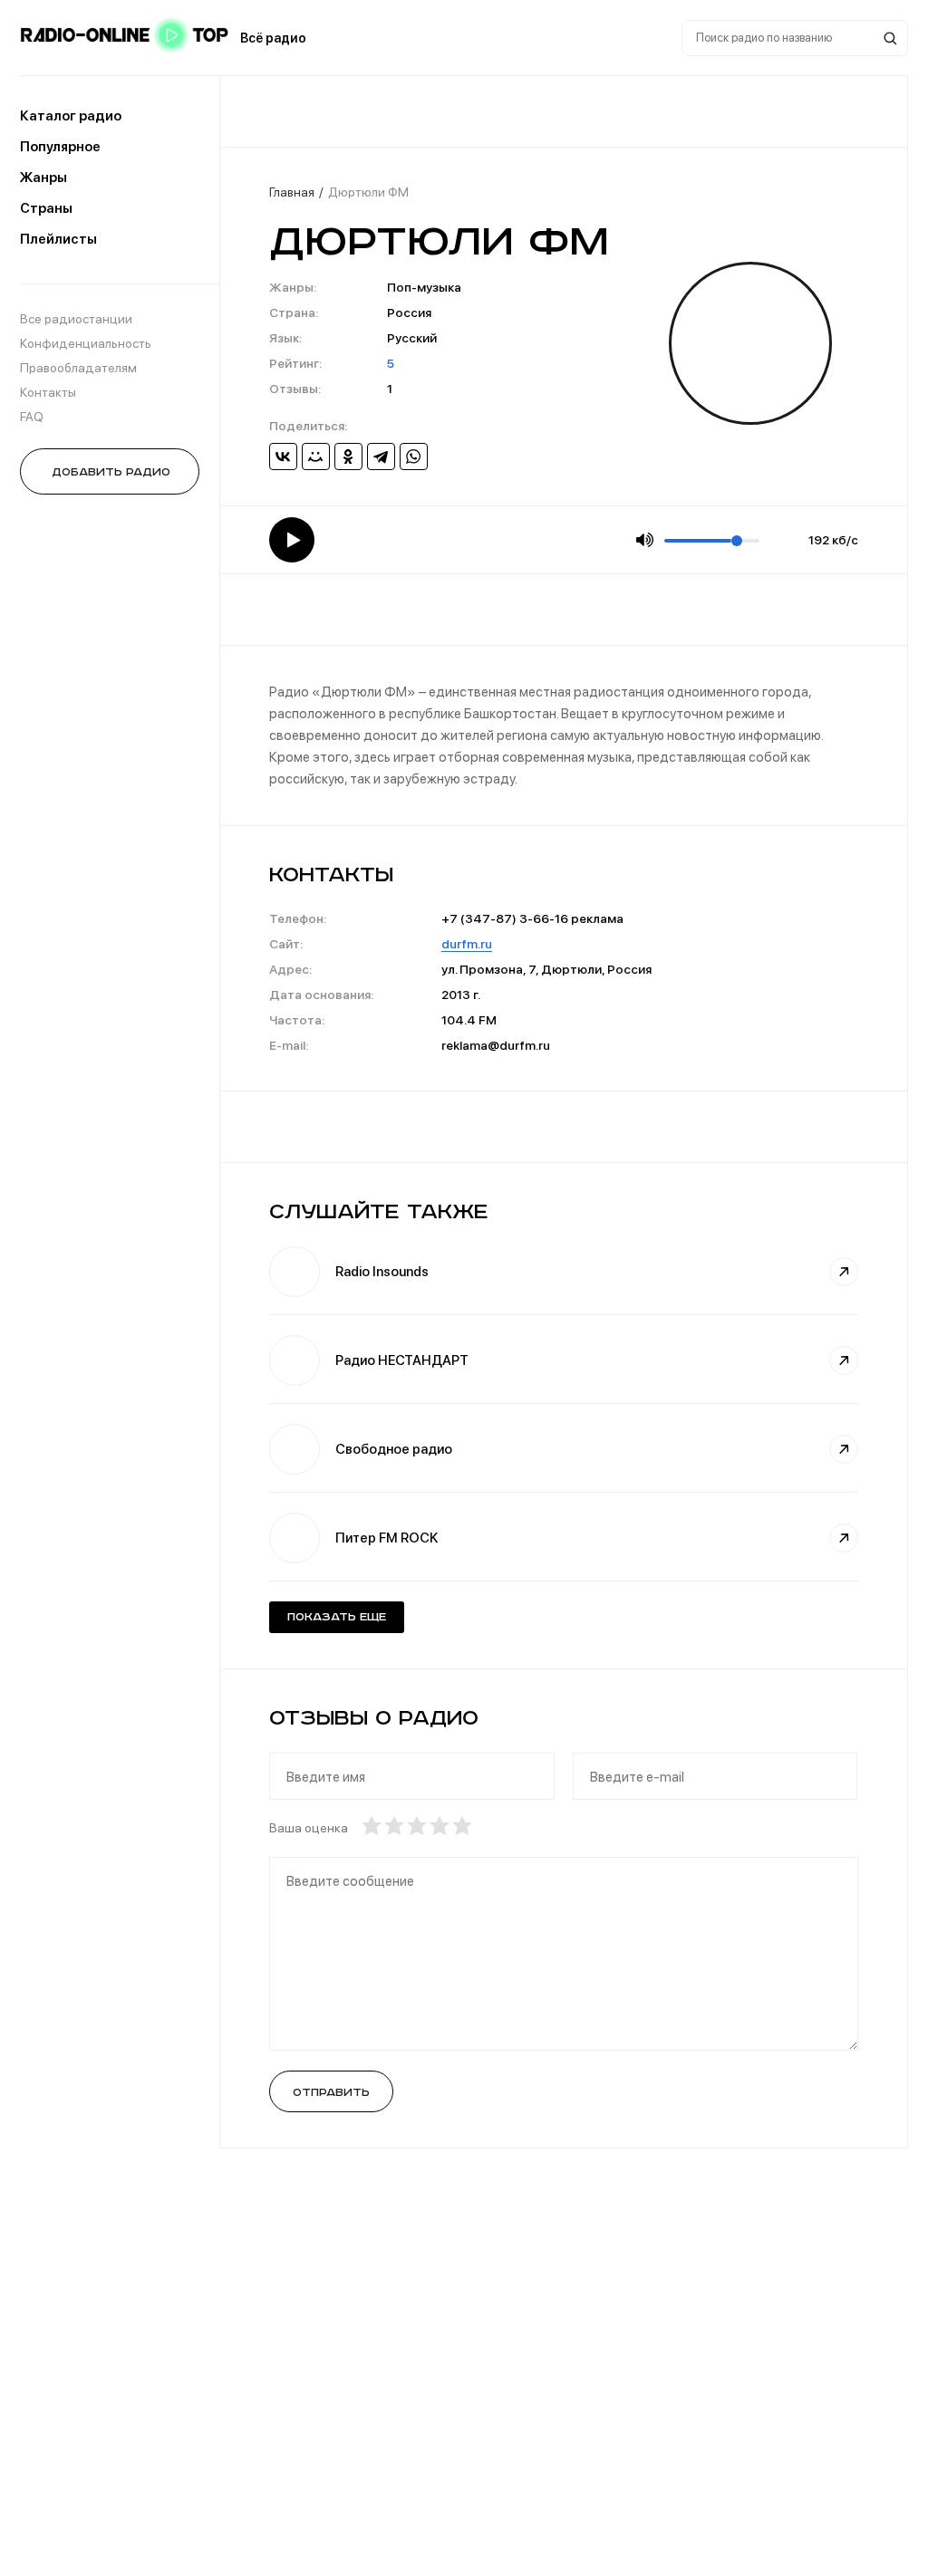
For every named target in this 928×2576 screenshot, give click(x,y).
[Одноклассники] (348, 457)
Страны (46, 208)
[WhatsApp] (414, 457)
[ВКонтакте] (283, 457)
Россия (409, 312)
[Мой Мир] (316, 457)
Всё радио (273, 38)
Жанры (43, 178)
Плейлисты (58, 239)
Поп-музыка (424, 287)
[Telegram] (381, 457)
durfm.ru (467, 944)
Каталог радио (71, 116)
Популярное (60, 147)
